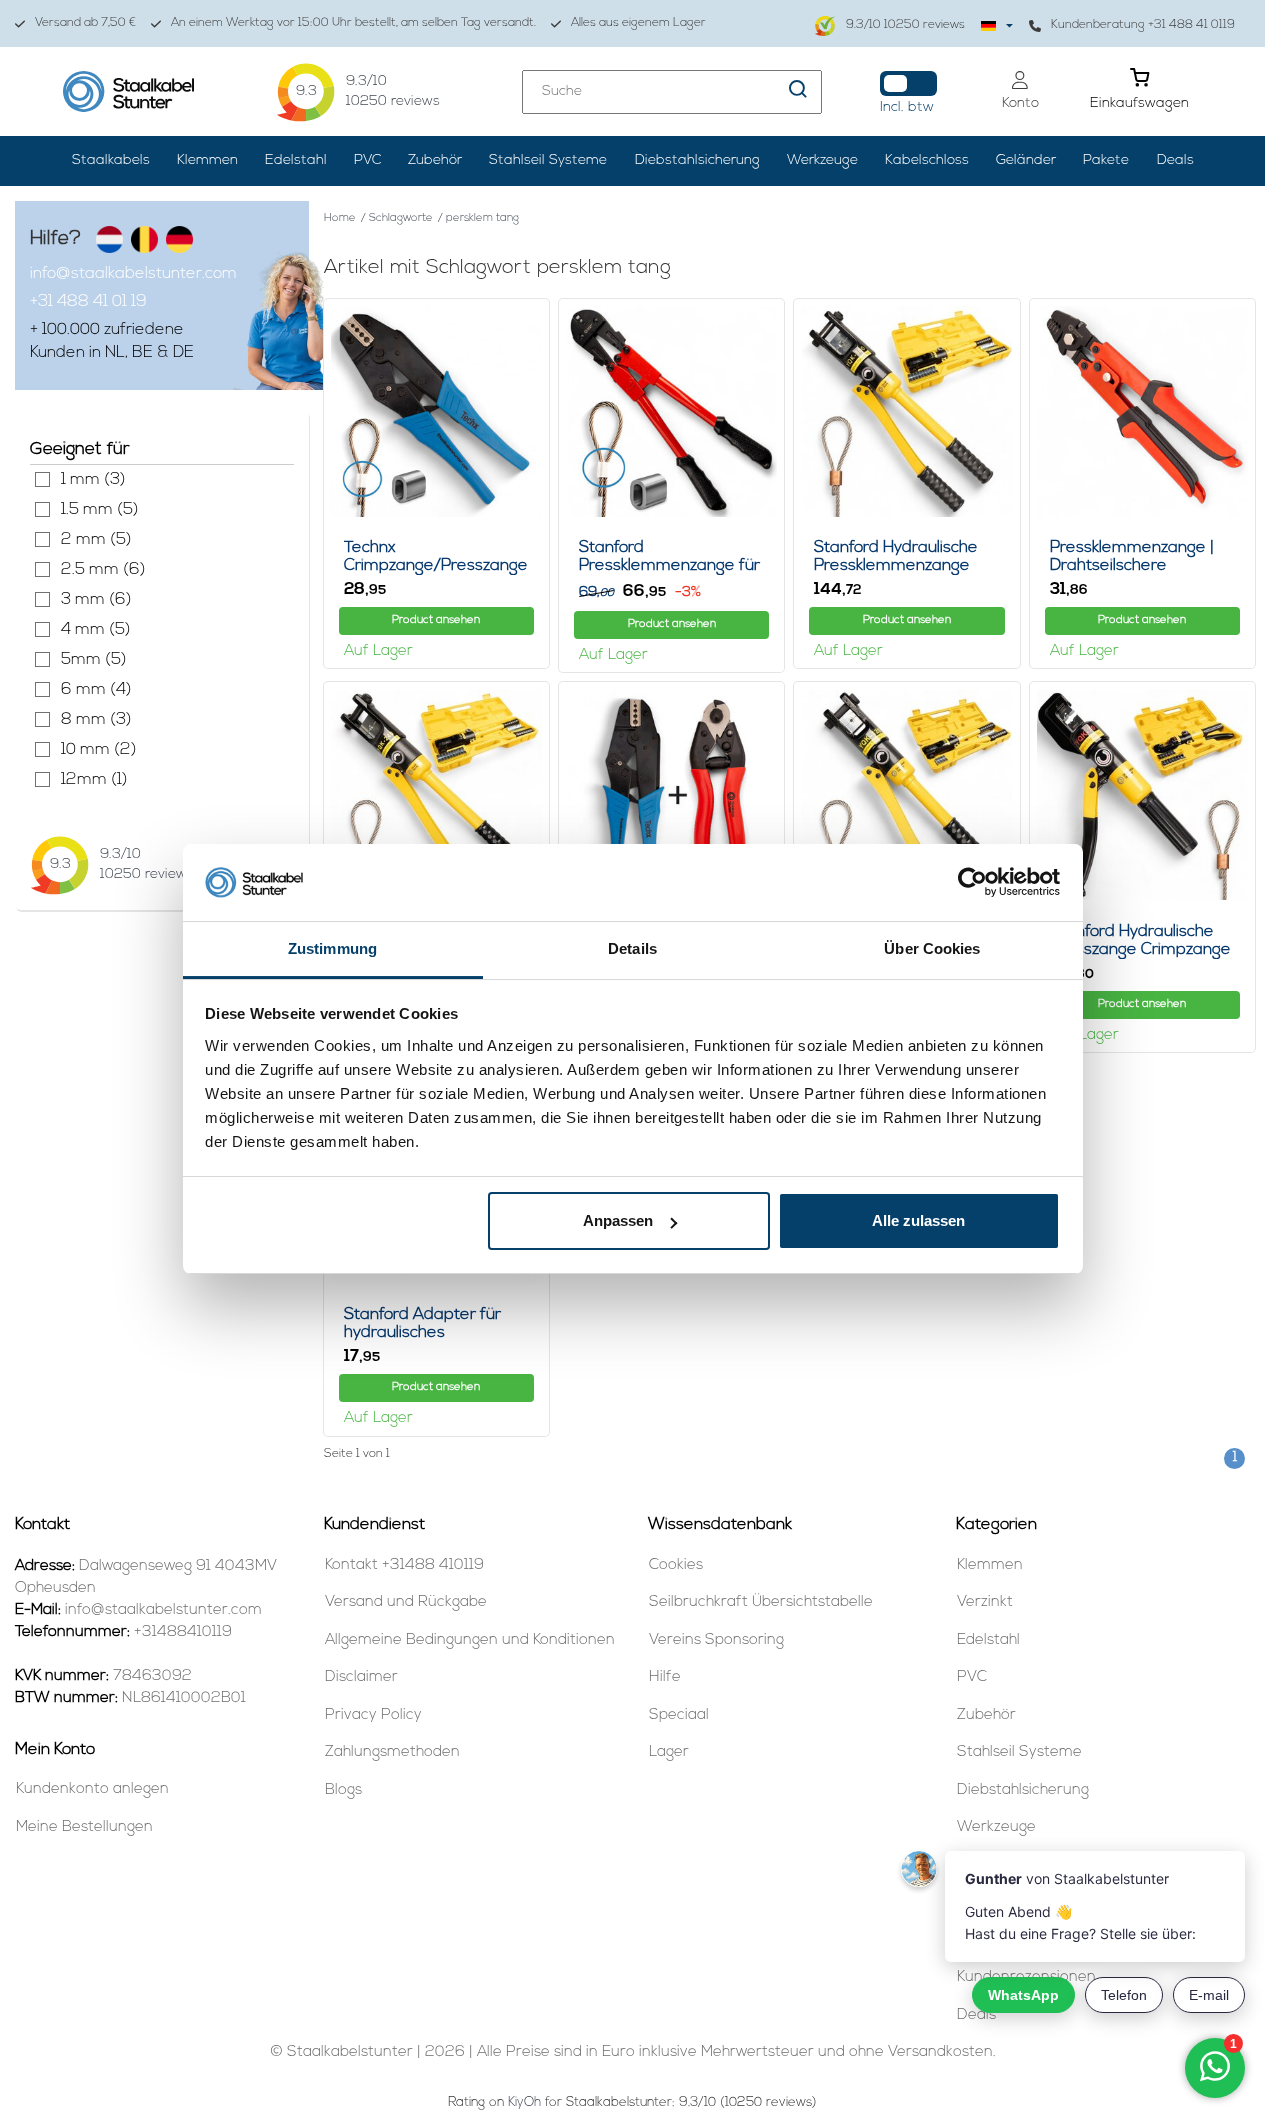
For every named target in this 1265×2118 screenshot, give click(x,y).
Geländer (1026, 160)
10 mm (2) (42, 749)
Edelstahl (296, 160)
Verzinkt (985, 1602)
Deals (1175, 160)
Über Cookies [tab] (932, 948)
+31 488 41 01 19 (88, 302)
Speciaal (679, 1715)
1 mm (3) (42, 479)
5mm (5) (42, 659)
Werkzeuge (822, 160)
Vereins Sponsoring (716, 1640)
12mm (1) (42, 779)
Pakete (1106, 160)
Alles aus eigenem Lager (638, 23)
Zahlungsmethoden (392, 1752)
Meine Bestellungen (84, 1827)
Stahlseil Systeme (548, 160)
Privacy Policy (373, 1715)
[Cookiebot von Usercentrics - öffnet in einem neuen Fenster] (972, 883)
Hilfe (665, 1677)
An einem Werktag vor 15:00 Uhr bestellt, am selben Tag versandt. (353, 23)
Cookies (676, 1565)
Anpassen (618, 1220)
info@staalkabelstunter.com (133, 274)
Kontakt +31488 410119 (404, 1565)
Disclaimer (361, 1677)
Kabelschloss (927, 160)
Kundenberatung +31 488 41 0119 (1143, 25)
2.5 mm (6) (42, 569)
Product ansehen (436, 620)
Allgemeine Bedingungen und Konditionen (470, 1640)
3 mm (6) (42, 599)
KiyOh (524, 2102)
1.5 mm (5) (42, 509)
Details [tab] (632, 948)
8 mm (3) (42, 719)
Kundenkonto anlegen (92, 1789)
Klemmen (207, 160)
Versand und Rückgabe (406, 1602)
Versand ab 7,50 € (85, 23)
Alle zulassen (918, 1220)
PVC (367, 160)
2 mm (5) (42, 539)
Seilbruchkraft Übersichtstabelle (761, 1602)
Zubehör (435, 160)
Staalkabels (111, 160)
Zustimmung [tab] (332, 948)
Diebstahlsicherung (697, 160)
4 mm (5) (42, 629)
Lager (669, 1752)
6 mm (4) (42, 689)
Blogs (343, 1790)
